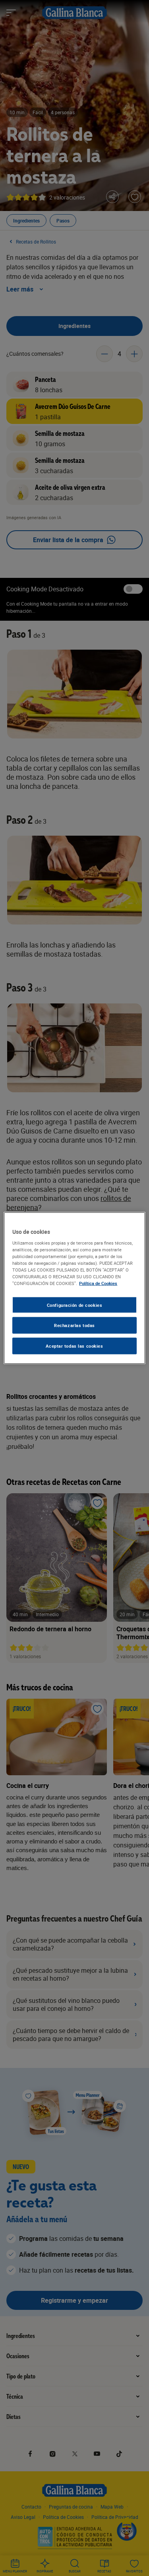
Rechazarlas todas (74, 1325)
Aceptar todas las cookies (74, 1346)
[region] (74, 1288)
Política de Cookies (98, 1283)
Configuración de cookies (75, 1305)
